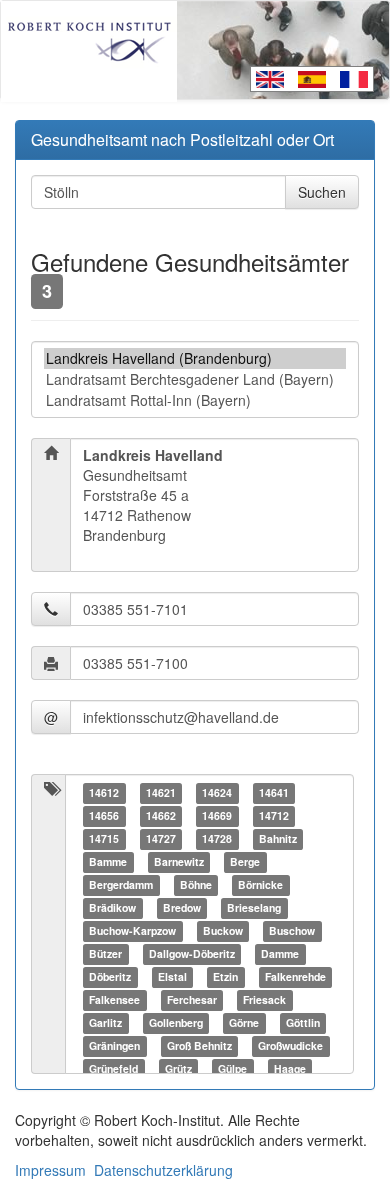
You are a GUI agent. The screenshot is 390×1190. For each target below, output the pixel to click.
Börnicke (260, 884)
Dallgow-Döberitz (192, 953)
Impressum (50, 1170)
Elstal (172, 976)
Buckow (223, 930)
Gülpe (232, 1068)
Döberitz (110, 976)
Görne (244, 1022)
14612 (104, 792)
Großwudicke (290, 1045)
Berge (245, 861)
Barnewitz (179, 861)
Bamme (108, 861)
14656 (104, 815)
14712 (274, 815)
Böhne (196, 884)
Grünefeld (113, 1068)
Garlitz (105, 1022)
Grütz (178, 1068)
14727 (161, 838)
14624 (217, 792)
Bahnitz (278, 838)
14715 (104, 838)
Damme (280, 953)
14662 (161, 815)
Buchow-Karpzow (132, 930)
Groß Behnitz (199, 1045)
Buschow (292, 930)
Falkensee (114, 999)
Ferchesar (192, 999)
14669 (217, 815)
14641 (274, 792)
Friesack (264, 999)
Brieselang (254, 907)
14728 (217, 838)
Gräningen (114, 1045)
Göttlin (303, 1022)
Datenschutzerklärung (163, 1170)
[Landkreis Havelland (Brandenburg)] (195, 358)
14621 (161, 792)
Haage (290, 1068)
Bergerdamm (121, 884)
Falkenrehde (295, 976)
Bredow (182, 907)
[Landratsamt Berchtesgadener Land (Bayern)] (195, 379)
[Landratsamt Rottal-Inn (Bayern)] (195, 400)
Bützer (105, 953)
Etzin (225, 976)
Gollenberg (176, 1022)
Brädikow (112, 907)
